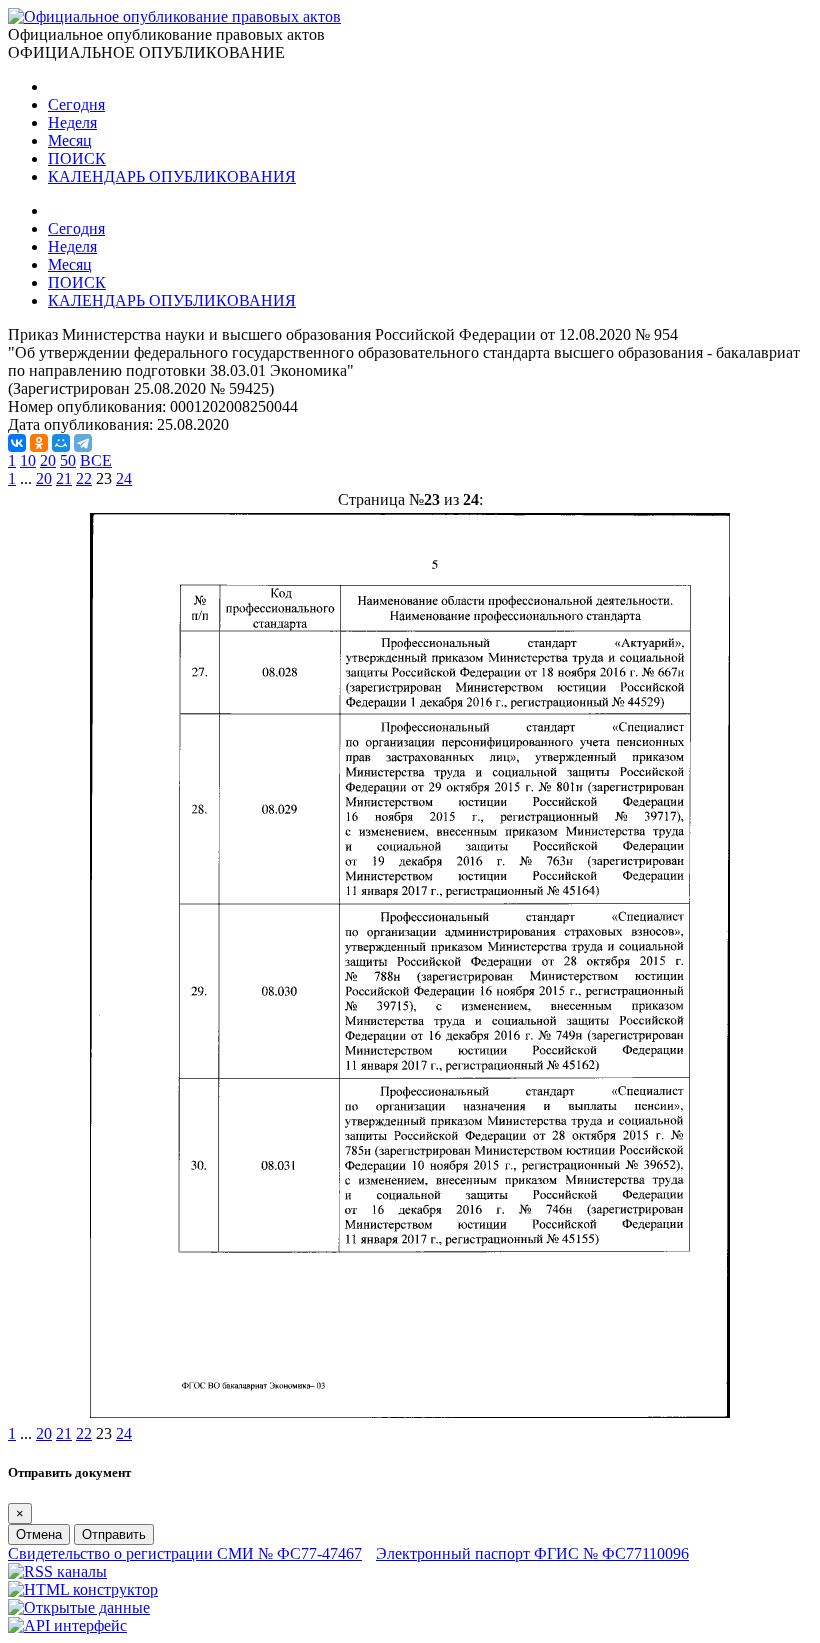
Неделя (72, 122)
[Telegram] (83, 443)
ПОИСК (77, 158)
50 (68, 460)
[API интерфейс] (67, 1625)
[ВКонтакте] (17, 443)
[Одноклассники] (39, 443)
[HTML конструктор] (83, 1589)
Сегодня (76, 104)
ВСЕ (96, 460)
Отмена (39, 1534)
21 (64, 478)
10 (28, 460)
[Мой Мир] (61, 443)
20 (48, 460)
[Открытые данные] (79, 1607)
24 (124, 478)
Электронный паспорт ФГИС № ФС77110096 (532, 1553)
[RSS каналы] (57, 1571)
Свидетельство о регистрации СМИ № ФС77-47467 (185, 1553)
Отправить (114, 1534)
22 (84, 478)
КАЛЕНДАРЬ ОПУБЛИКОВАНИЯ (172, 176)
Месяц (70, 140)
